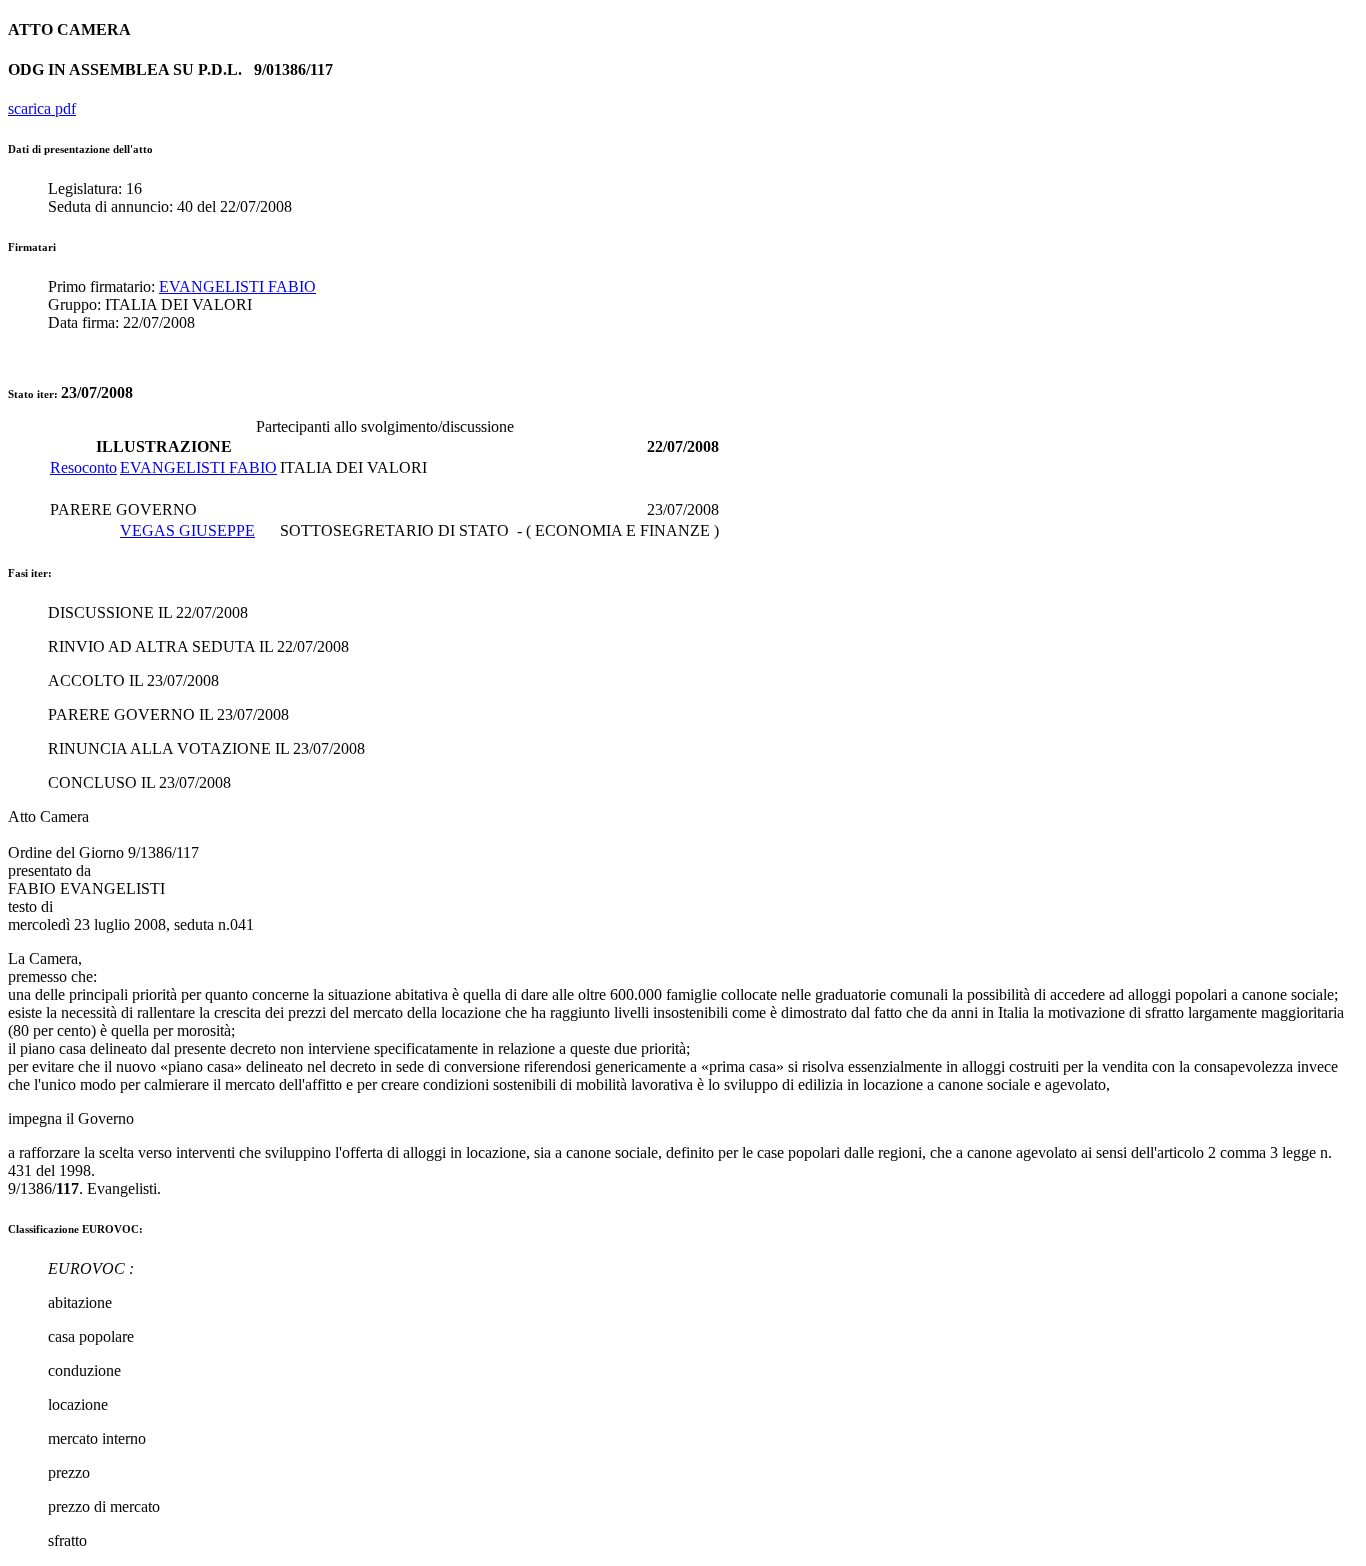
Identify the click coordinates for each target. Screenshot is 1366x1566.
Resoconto (83, 467)
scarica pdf (42, 108)
